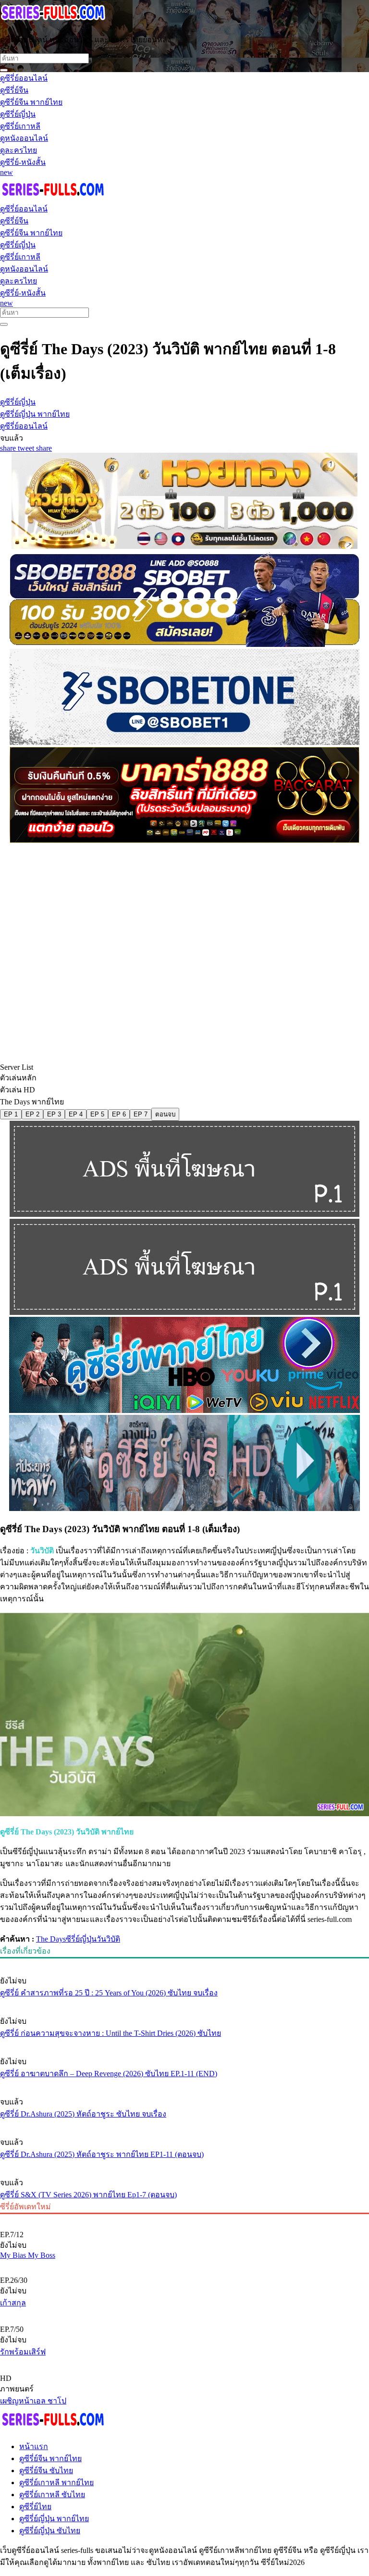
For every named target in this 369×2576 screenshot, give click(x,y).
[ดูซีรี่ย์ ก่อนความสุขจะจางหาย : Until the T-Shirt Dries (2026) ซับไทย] (184, 2003)
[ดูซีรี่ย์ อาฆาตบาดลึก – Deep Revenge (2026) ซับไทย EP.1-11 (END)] (184, 2043)
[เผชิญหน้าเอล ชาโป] (184, 2362)
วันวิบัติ (108, 1939)
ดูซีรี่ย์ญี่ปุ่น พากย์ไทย (54, 2519)
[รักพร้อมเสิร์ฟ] (184, 2313)
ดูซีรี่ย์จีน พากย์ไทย (50, 2458)
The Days (51, 1939)
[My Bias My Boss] (184, 2218)
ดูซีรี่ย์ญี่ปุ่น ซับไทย (50, 2531)
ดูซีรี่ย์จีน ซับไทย (46, 2471)
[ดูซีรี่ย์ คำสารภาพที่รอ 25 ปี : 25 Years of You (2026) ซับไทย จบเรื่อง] (184, 1963)
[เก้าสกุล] (184, 2264)
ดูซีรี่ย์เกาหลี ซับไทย (52, 2495)
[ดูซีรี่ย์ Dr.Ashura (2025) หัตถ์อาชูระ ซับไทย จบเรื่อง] (184, 2084)
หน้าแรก (34, 2446)
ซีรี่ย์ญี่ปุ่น (81, 1939)
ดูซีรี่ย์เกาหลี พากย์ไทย (56, 2483)
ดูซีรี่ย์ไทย (35, 2507)
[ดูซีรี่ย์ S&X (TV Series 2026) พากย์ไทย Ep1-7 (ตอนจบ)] (184, 2165)
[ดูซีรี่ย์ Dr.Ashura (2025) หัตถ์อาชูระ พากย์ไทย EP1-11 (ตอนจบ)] (184, 2124)
